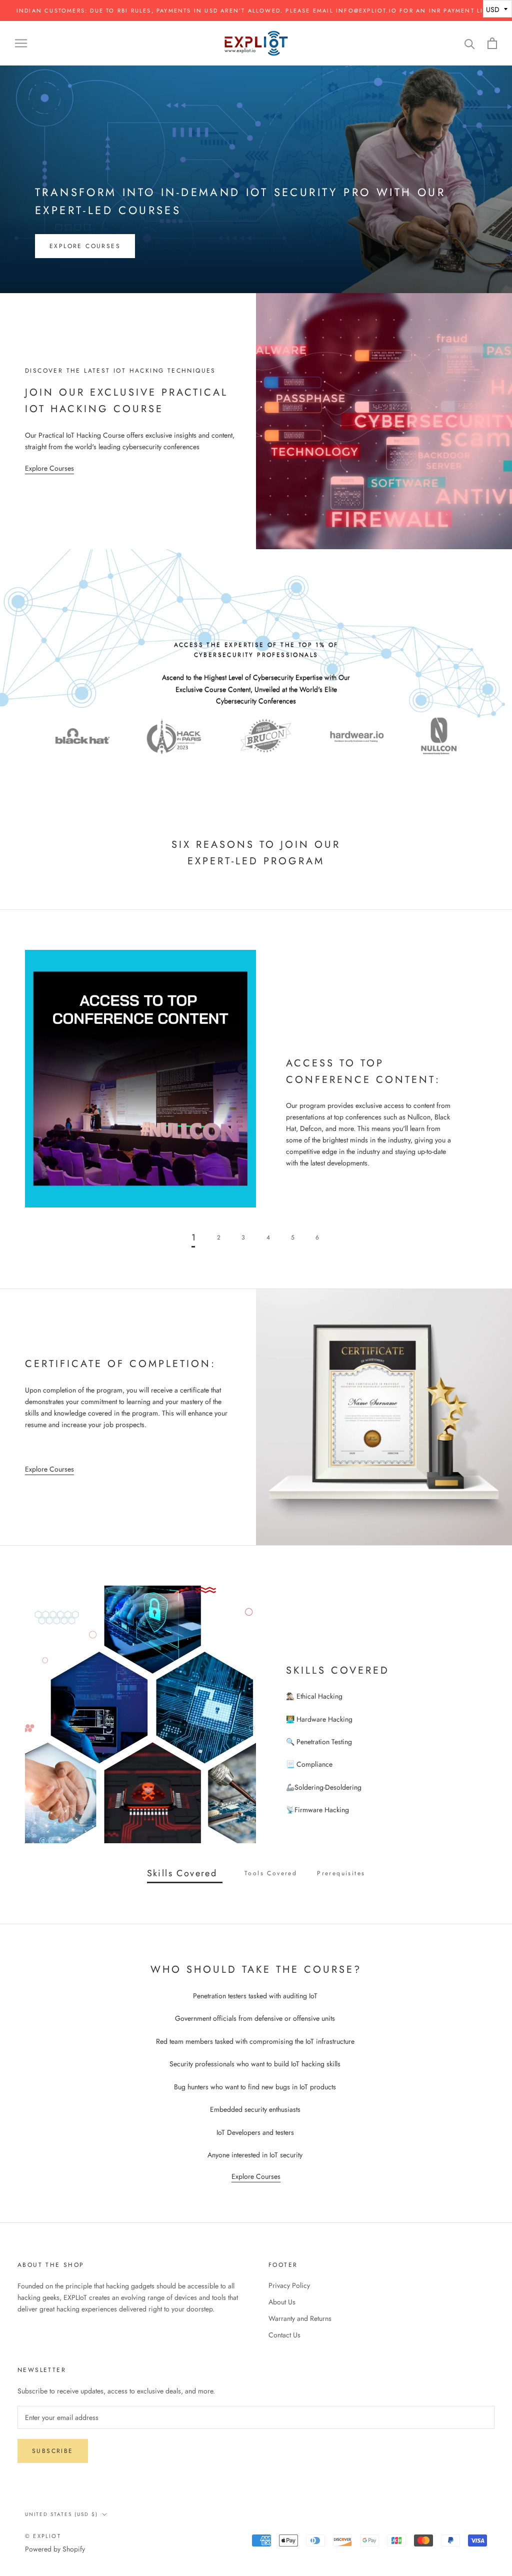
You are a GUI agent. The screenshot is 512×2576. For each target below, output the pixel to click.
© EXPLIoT (43, 2536)
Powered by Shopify (55, 2549)
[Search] (470, 43)
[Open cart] (492, 43)
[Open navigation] (21, 43)
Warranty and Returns (300, 2318)
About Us (282, 2302)
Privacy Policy (289, 2285)
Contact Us (284, 2335)
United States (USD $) (61, 2514)
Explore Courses (85, 246)
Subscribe (53, 2451)
